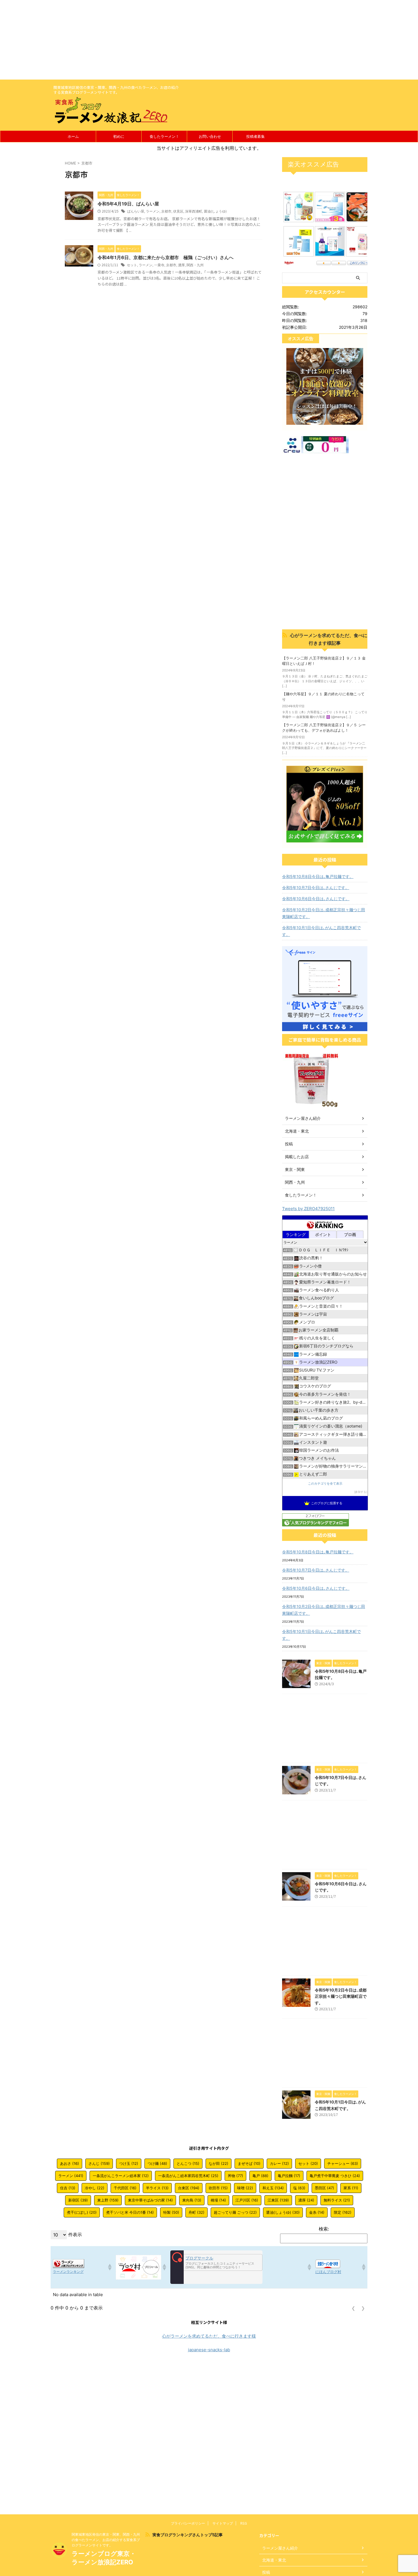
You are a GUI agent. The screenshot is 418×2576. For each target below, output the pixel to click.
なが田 (219, 2163)
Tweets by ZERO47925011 (308, 1209)
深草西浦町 (194, 211)
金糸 (317, 2212)
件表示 (75, 2234)
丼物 (235, 2176)
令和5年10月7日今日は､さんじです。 (316, 888)
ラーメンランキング (68, 2272)
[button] (109, 2267)
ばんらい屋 (136, 211)
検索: (324, 2229)
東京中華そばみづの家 (150, 2200)
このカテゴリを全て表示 (325, 1484)
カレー (279, 2163)
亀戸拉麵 (289, 2176)
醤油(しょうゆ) (215, 211)
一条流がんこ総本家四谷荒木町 (188, 2176)
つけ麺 (157, 2163)
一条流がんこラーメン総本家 (121, 2176)
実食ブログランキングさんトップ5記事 (188, 2535)
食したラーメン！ (164, 136)
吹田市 (218, 2188)
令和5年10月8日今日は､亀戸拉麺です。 (318, 876)
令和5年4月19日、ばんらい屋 (128, 204)
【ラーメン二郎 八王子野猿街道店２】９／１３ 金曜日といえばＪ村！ (324, 661)
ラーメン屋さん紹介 (303, 1118)
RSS (244, 2523)
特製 (171, 2212)
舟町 (196, 2212)
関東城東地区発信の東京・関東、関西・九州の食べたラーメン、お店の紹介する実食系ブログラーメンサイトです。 (106, 2540)
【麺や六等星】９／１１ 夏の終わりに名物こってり (323, 697)
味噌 (245, 2188)
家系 (351, 2188)
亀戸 (260, 2176)
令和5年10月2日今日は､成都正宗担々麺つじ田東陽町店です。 (324, 913)
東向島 (192, 2200)
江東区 (278, 2200)
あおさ (70, 2163)
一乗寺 (159, 265)
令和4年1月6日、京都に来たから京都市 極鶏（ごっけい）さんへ (165, 257)
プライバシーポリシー (188, 2523)
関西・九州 (195, 265)
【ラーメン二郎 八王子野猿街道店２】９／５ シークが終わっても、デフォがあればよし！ (324, 728)
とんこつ (188, 2163)
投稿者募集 (255, 136)
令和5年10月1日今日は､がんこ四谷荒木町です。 (321, 931)
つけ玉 (129, 2163)
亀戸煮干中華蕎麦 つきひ (335, 2176)
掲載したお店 (297, 1157)
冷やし (95, 2188)
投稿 (289, 1144)
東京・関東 (295, 1169)
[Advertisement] (171, 40)
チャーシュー (343, 2163)
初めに (119, 136)
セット (132, 265)
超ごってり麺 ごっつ (235, 2212)
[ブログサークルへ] (216, 2267)
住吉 (68, 2188)
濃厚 (181, 265)
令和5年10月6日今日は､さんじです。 (316, 899)
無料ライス (337, 2200)
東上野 (108, 2200)
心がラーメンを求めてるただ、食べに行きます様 (209, 2336)
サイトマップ (223, 2523)
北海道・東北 (297, 1131)
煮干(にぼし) (82, 2212)
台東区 (189, 2188)
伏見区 (178, 211)
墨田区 (324, 2188)
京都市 (166, 211)
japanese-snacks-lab (209, 2350)
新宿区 (78, 2200)
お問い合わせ (210, 136)
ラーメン (153, 211)
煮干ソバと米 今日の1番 (130, 2212)
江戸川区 (247, 2200)
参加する (361, 1492)
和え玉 (273, 2188)
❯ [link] (363, 2308)
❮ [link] (353, 2308)
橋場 (218, 2200)
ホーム (73, 136)
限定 (343, 2212)
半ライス (157, 2188)
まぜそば (249, 2163)
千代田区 (125, 2188)
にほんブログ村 (328, 2272)
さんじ (99, 2163)
